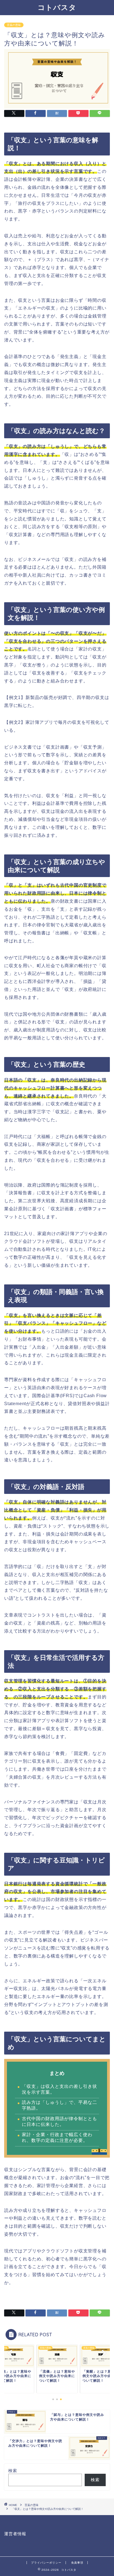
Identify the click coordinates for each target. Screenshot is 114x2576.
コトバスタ (57, 7)
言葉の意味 (14, 25)
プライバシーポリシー (46, 2563)
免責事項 (77, 2563)
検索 (13, 2471)
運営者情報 (15, 2534)
